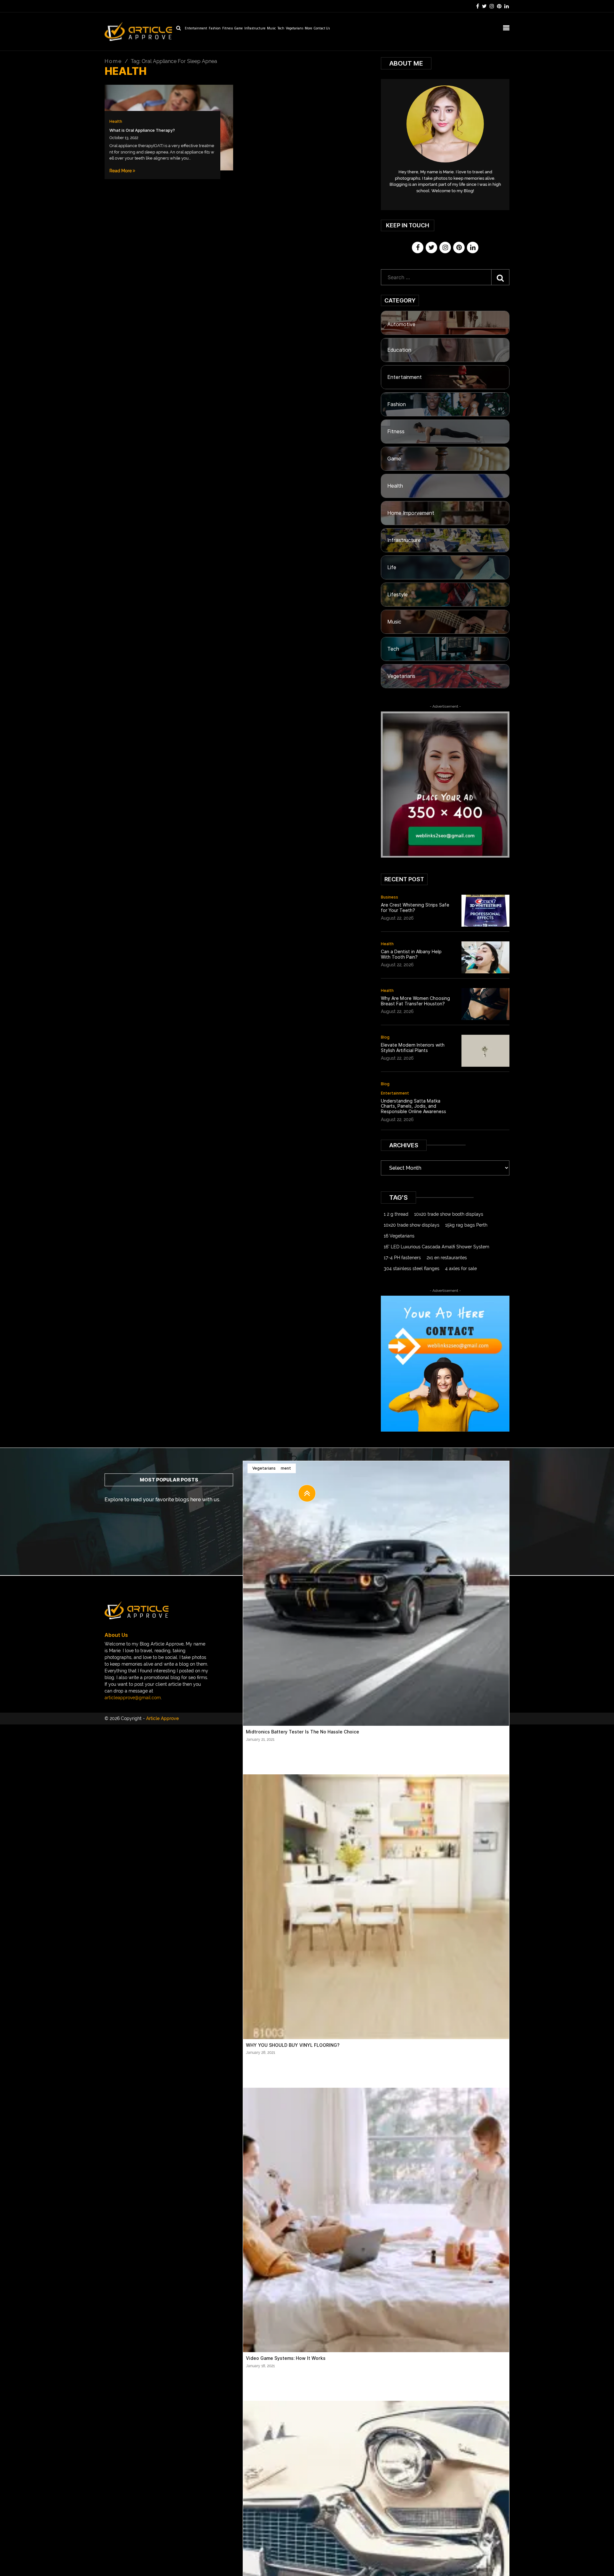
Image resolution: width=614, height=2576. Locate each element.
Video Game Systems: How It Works (286, 2358)
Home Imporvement (411, 513)
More (308, 29)
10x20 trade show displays (412, 1225)
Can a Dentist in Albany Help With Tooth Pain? (411, 954)
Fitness (228, 29)
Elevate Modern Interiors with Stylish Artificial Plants (413, 1048)
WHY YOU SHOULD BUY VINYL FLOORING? (293, 2045)
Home (113, 61)
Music (272, 29)
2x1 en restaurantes (447, 1258)
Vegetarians (295, 29)
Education (399, 350)
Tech (281, 29)
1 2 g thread (396, 1214)
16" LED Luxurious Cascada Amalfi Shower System (437, 1247)
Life (392, 567)
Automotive (401, 324)
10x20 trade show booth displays (449, 1214)
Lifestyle (398, 595)
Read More (121, 171)
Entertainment (196, 29)
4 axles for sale (461, 1268)
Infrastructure (255, 29)
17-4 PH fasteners (402, 1258)
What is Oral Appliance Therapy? (142, 130)
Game (239, 29)
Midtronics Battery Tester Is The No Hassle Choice (303, 1732)
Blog (385, 1037)
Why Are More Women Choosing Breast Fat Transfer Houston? (415, 1001)
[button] (307, 1493)
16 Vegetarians (399, 1236)
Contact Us (322, 29)
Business (390, 897)
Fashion (215, 29)
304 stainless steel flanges (412, 1268)
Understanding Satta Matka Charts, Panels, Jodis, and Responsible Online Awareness (413, 1106)
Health (116, 121)
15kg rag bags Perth (466, 1225)
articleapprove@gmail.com (133, 1698)
